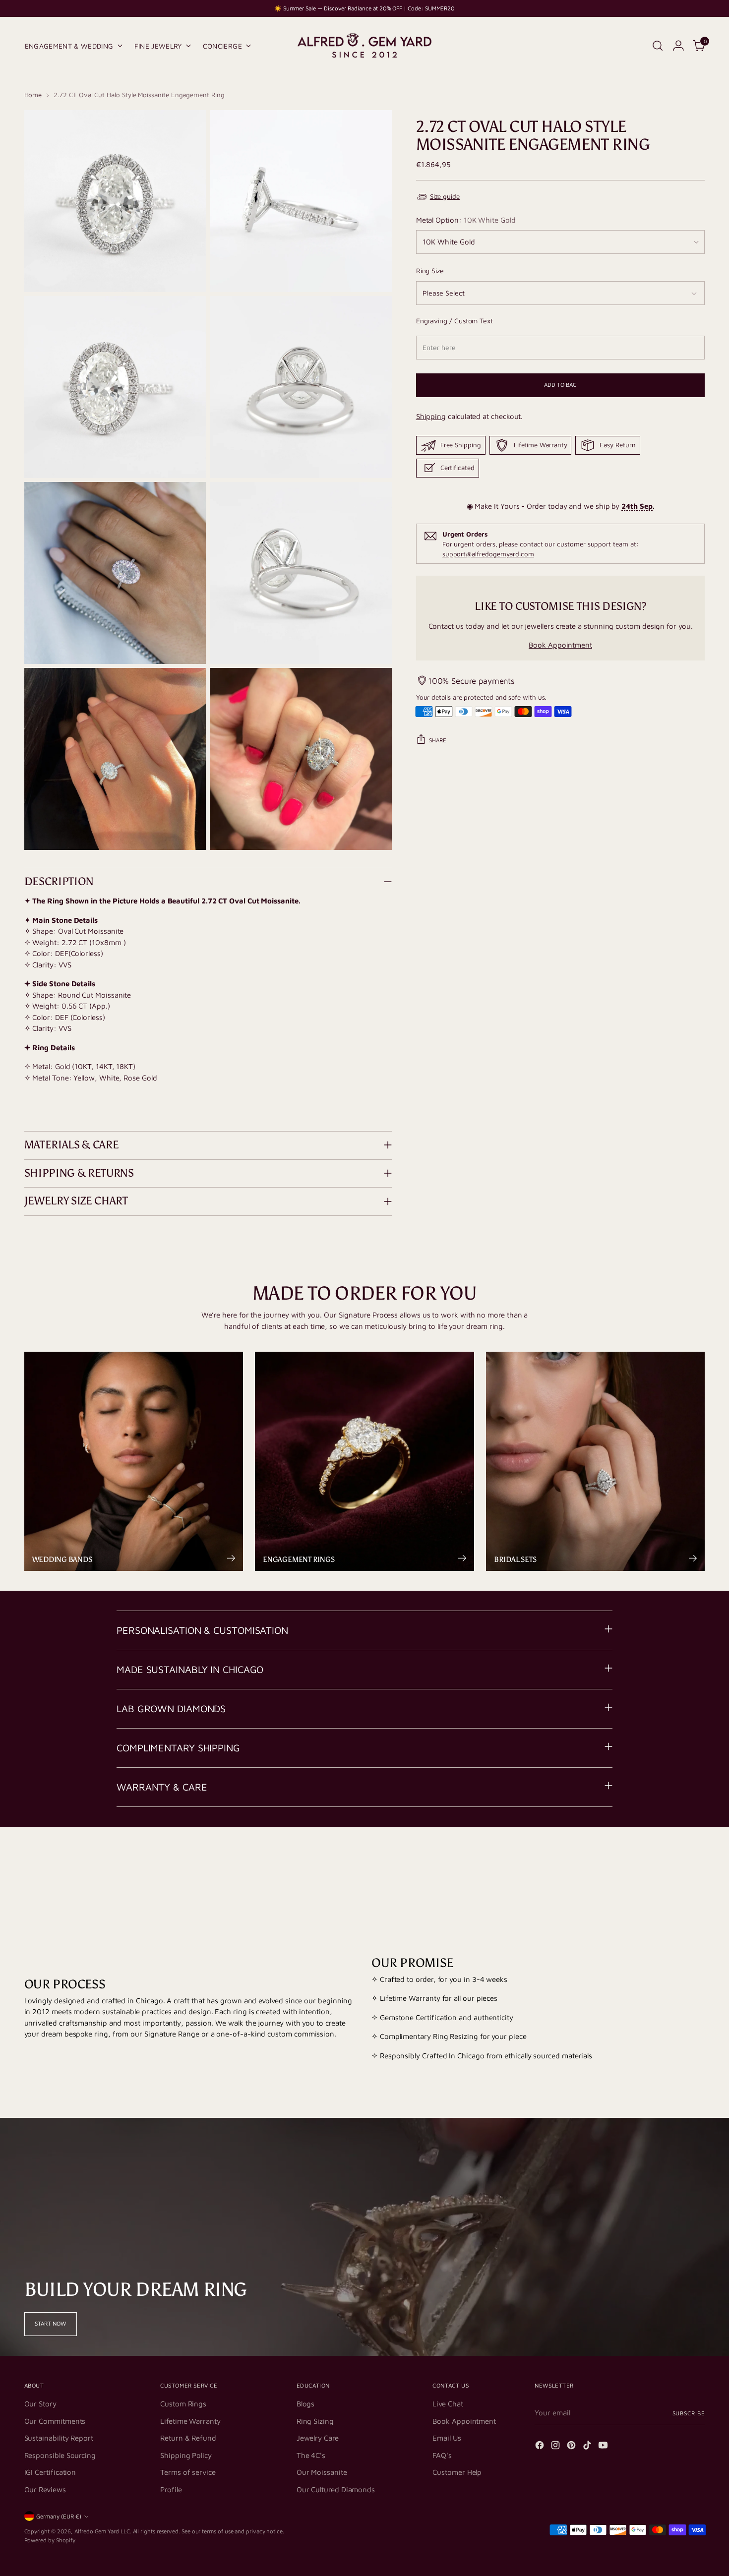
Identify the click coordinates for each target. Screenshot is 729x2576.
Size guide (445, 196)
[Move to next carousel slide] (697, 1866)
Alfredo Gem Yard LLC (102, 2531)
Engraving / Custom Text (455, 321)
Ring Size (430, 270)
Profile (171, 2489)
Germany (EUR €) (59, 2516)
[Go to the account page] (678, 46)
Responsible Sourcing (60, 2455)
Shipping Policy (186, 2455)
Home (33, 95)
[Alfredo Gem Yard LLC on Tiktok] (588, 2447)
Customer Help (457, 2472)
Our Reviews (45, 2489)
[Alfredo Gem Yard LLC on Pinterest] (572, 2447)
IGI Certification (50, 2472)
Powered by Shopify (50, 2540)
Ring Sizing (315, 2421)
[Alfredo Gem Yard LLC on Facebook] (541, 2447)
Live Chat (448, 2404)
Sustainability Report (59, 2438)
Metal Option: (466, 220)
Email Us (447, 2438)
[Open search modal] (658, 46)
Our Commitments (55, 2421)
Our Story (40, 2404)
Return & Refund (188, 2438)
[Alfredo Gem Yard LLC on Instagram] (556, 2447)
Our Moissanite (322, 2472)
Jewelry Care (318, 2438)
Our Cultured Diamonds (336, 2489)
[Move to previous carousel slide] (674, 1866)
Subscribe (689, 2413)
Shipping (431, 416)
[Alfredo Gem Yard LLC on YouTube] (604, 2447)
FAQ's (442, 2455)
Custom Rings (183, 2404)
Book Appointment (560, 645)
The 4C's (311, 2455)
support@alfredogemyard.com (488, 554)
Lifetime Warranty (190, 2421)
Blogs (306, 2404)
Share (438, 740)
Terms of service (188, 2472)
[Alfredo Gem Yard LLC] (364, 46)
